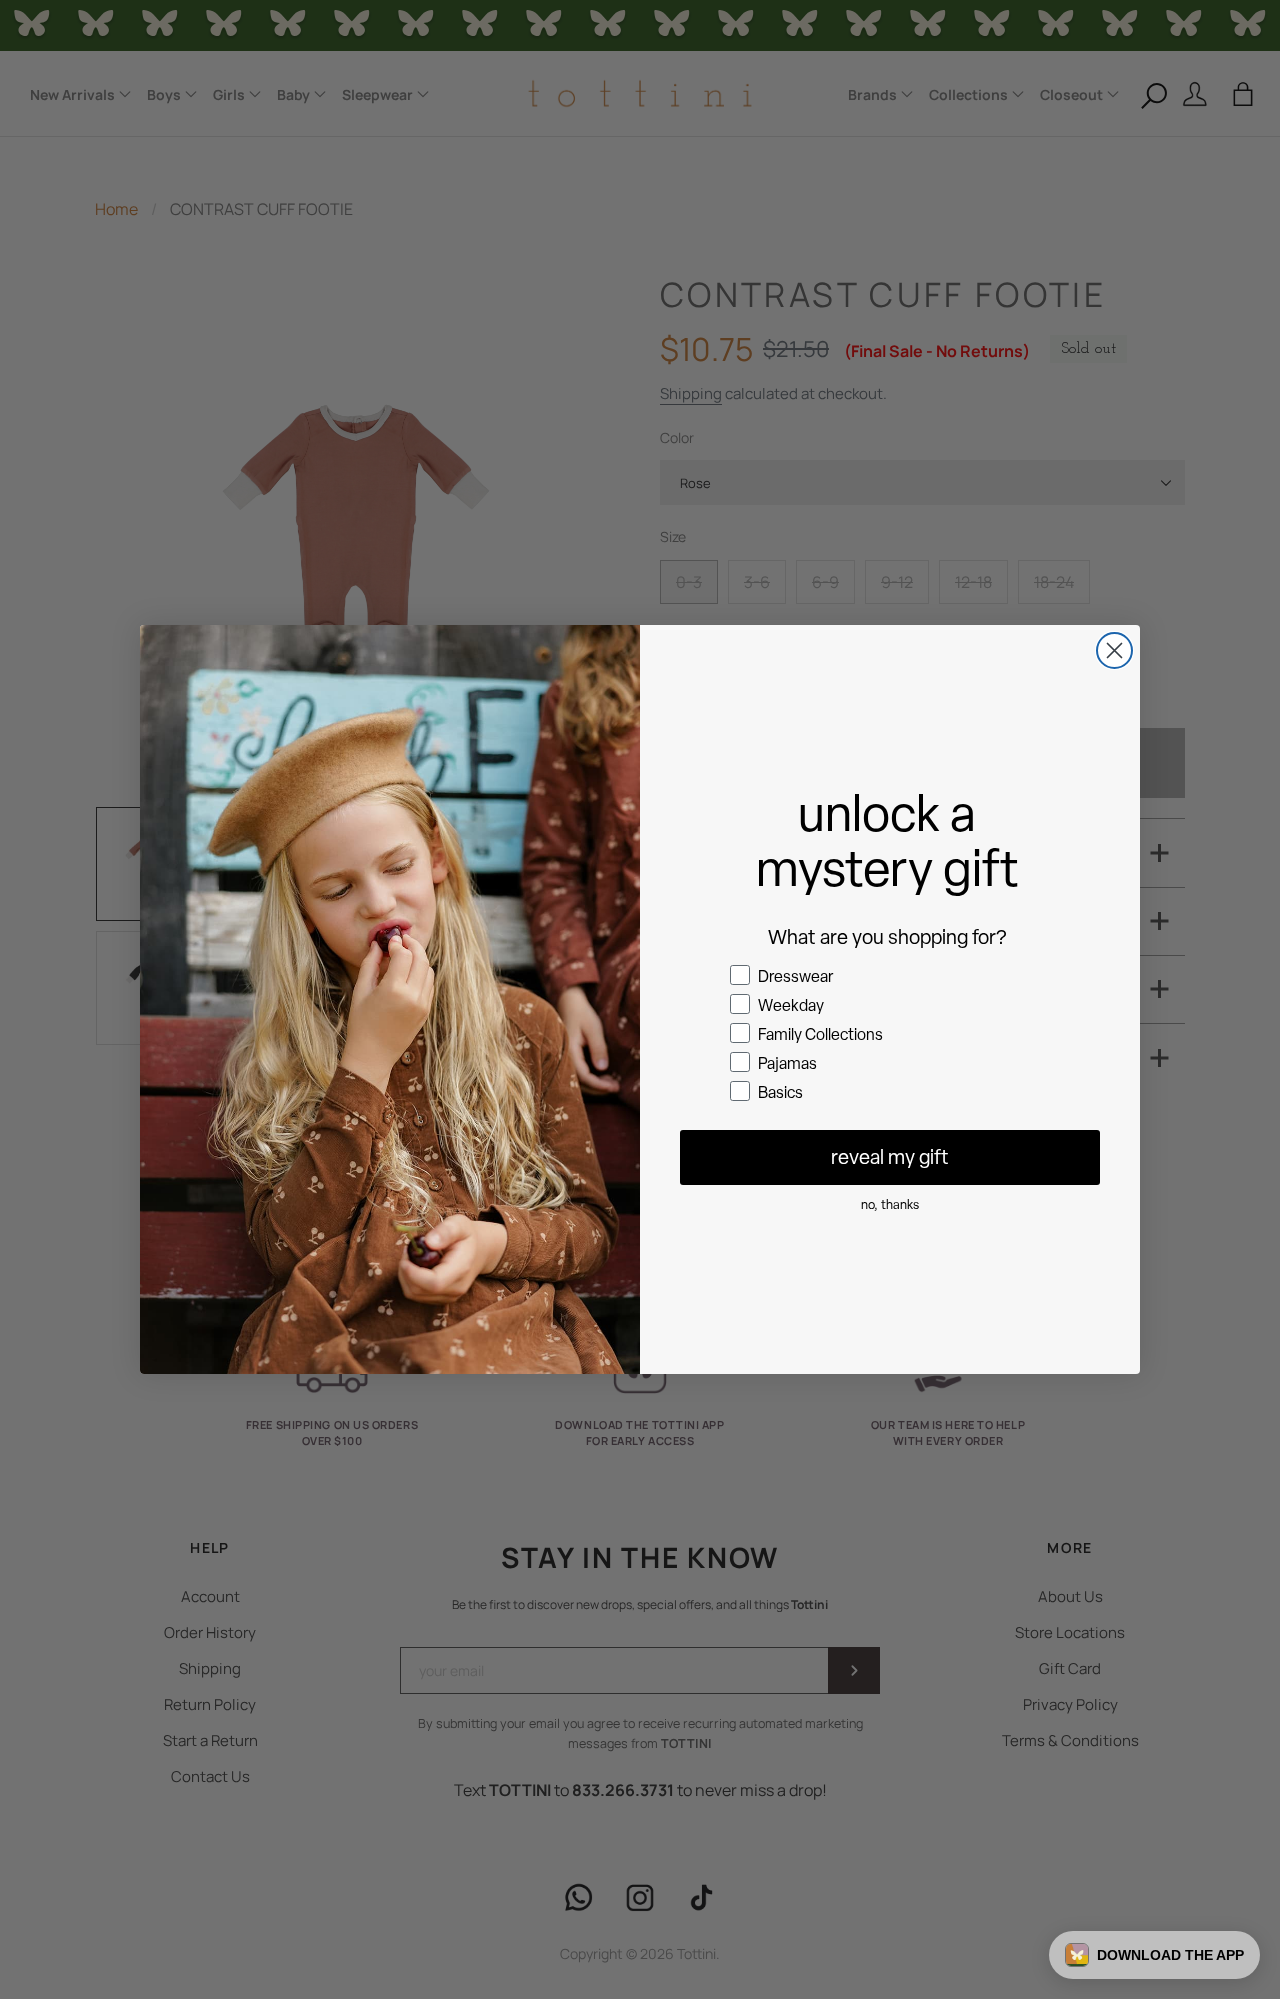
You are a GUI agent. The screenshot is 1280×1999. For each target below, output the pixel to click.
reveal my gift (890, 1157)
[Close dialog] (1114, 650)
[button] (1154, 1955)
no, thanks (890, 1204)
